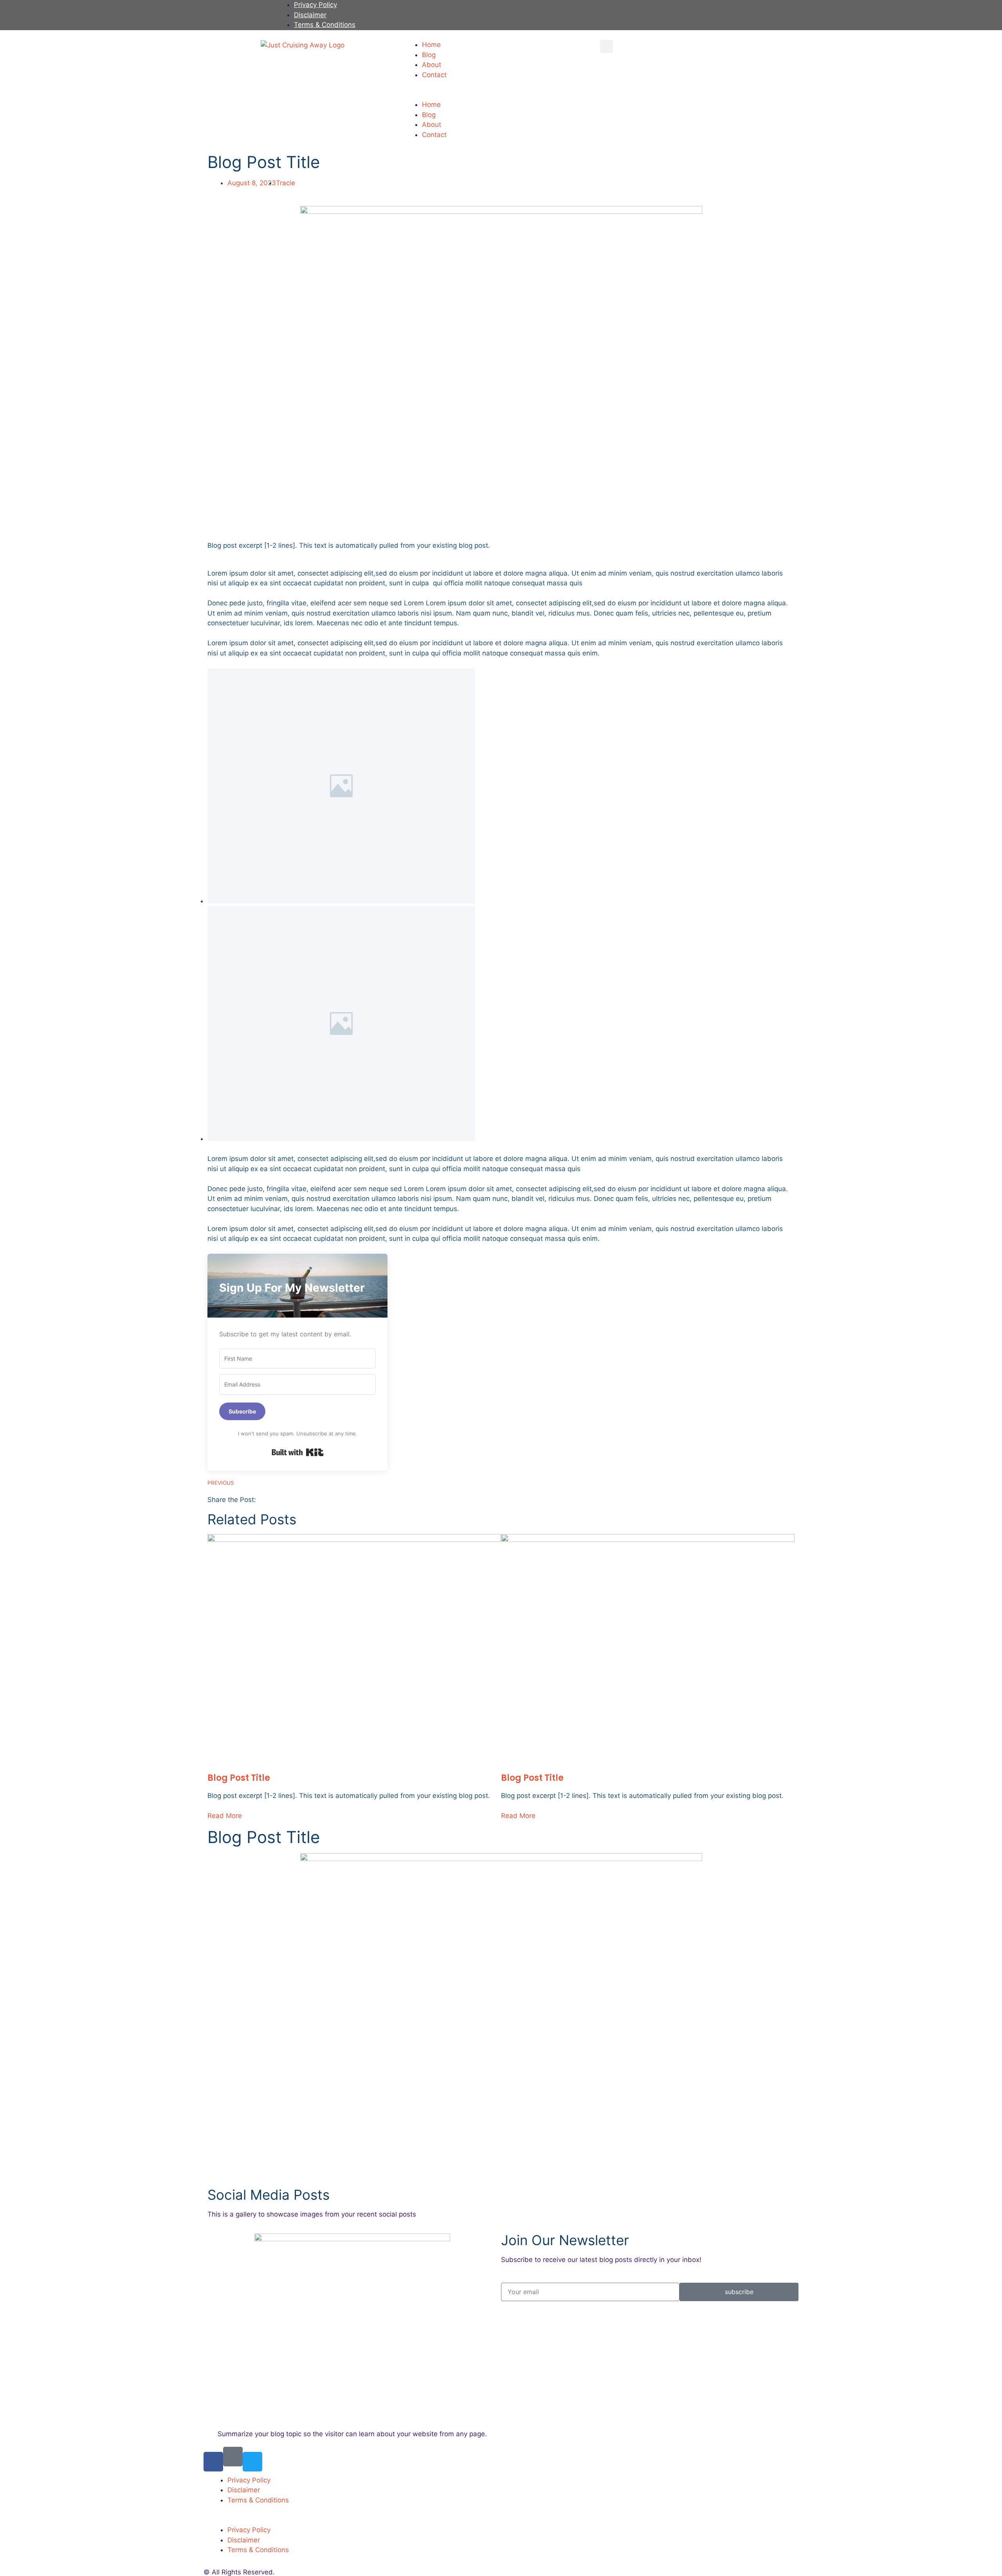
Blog (429, 55)
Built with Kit (298, 1452)
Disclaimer (310, 15)
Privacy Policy (315, 5)
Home (431, 45)
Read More (225, 1816)
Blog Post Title (239, 1778)
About (432, 65)
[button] (501, 95)
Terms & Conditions (325, 25)
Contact (434, 75)
